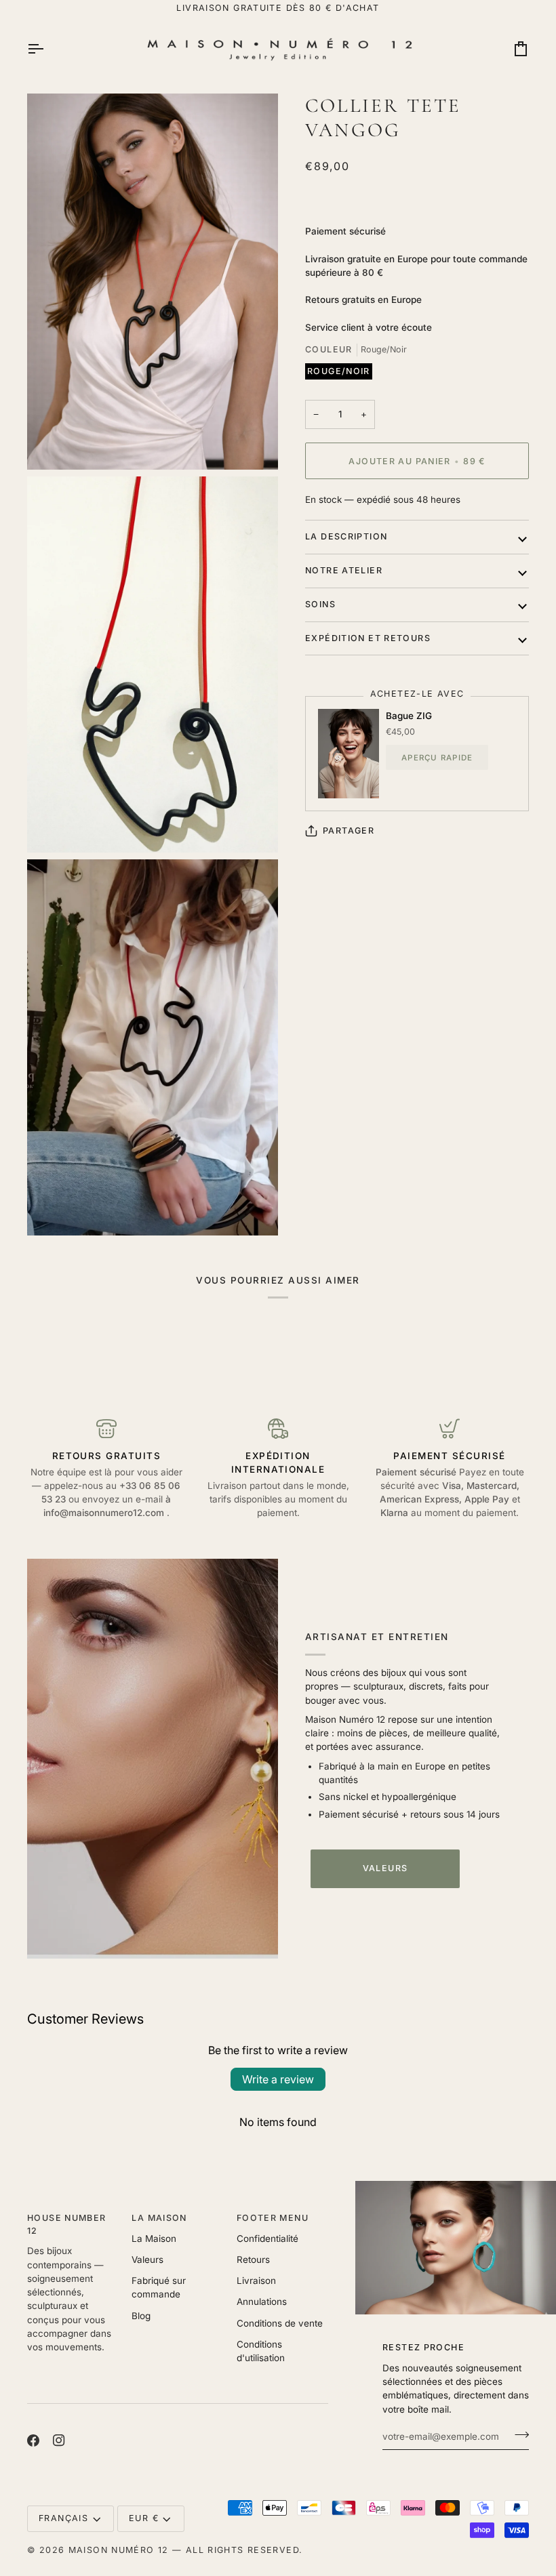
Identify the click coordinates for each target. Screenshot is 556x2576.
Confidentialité (267, 2238)
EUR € (144, 2518)
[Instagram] (59, 2440)
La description (346, 536)
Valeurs (385, 1868)
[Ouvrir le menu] (47, 49)
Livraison (256, 2281)
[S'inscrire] (518, 2435)
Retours (253, 2260)
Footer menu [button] (273, 2218)
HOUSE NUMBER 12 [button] (67, 2224)
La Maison (154, 2238)
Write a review (278, 2079)
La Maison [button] (159, 2218)
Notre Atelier (344, 570)
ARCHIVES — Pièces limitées (278, 8)
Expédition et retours (368, 638)
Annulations (262, 2302)
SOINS (320, 604)
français (63, 2518)
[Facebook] (33, 2440)
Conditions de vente (280, 2323)
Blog (141, 2316)
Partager (349, 831)
